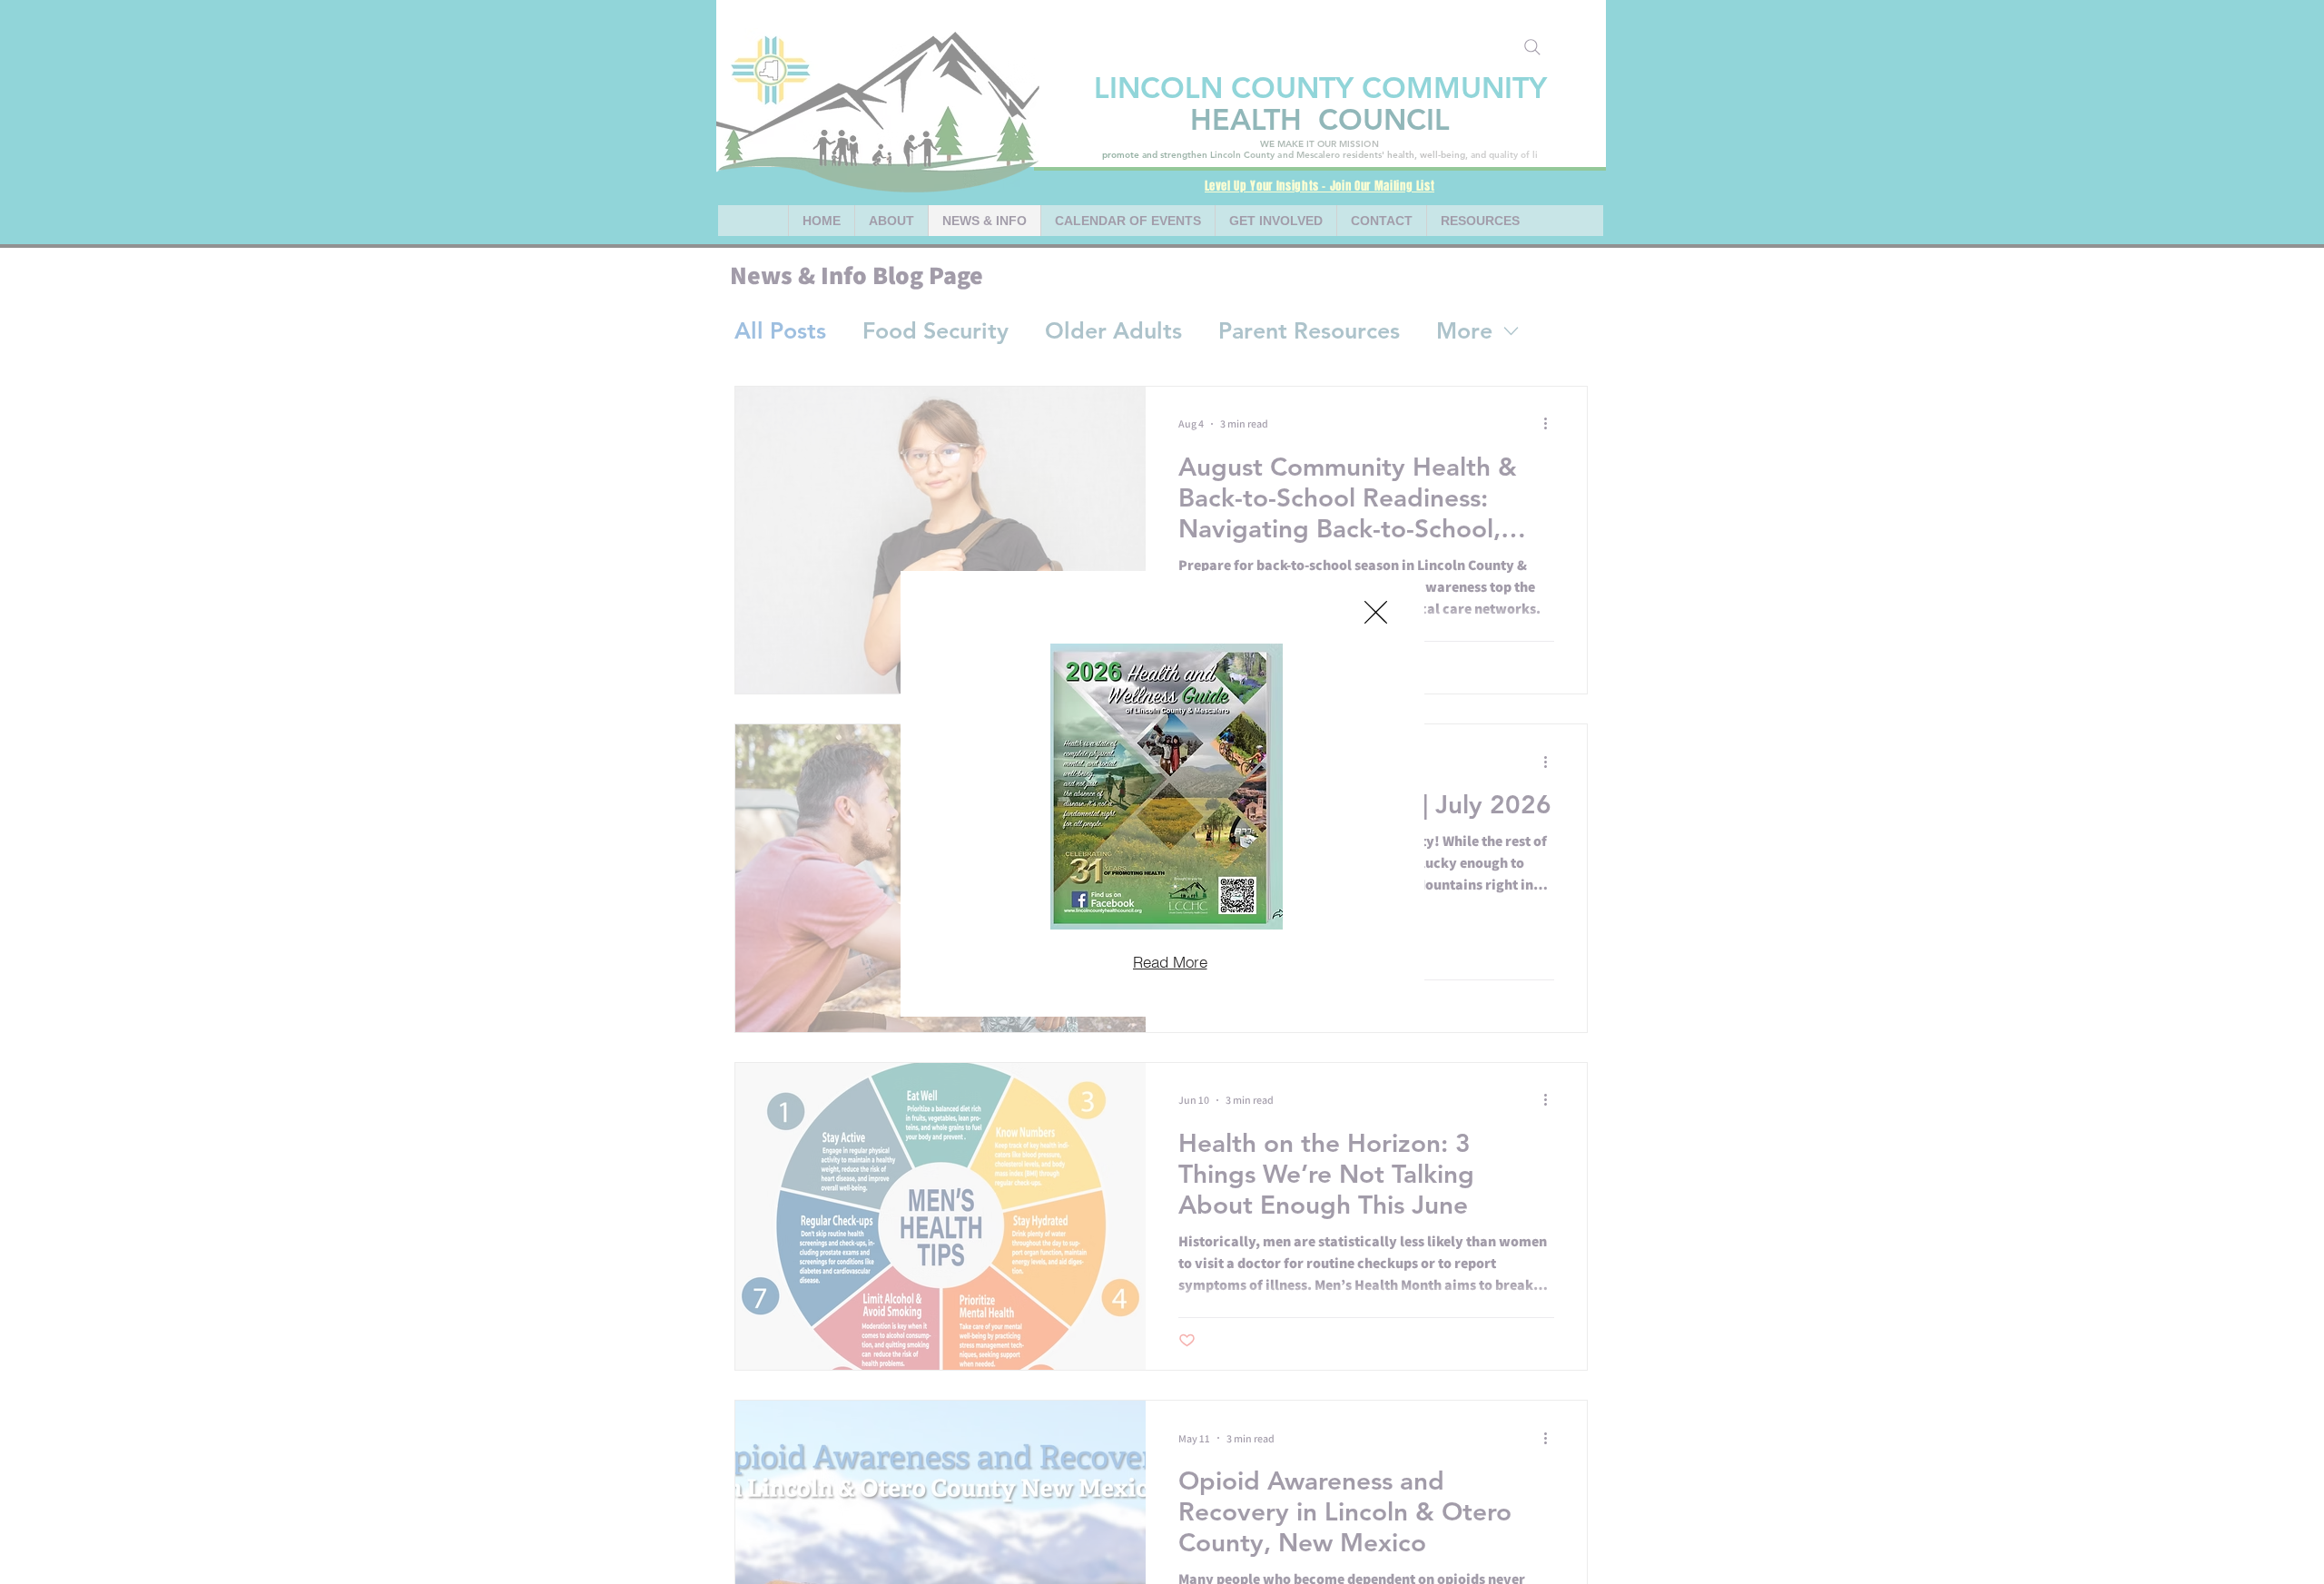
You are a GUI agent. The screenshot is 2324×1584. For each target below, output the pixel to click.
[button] (1376, 612)
